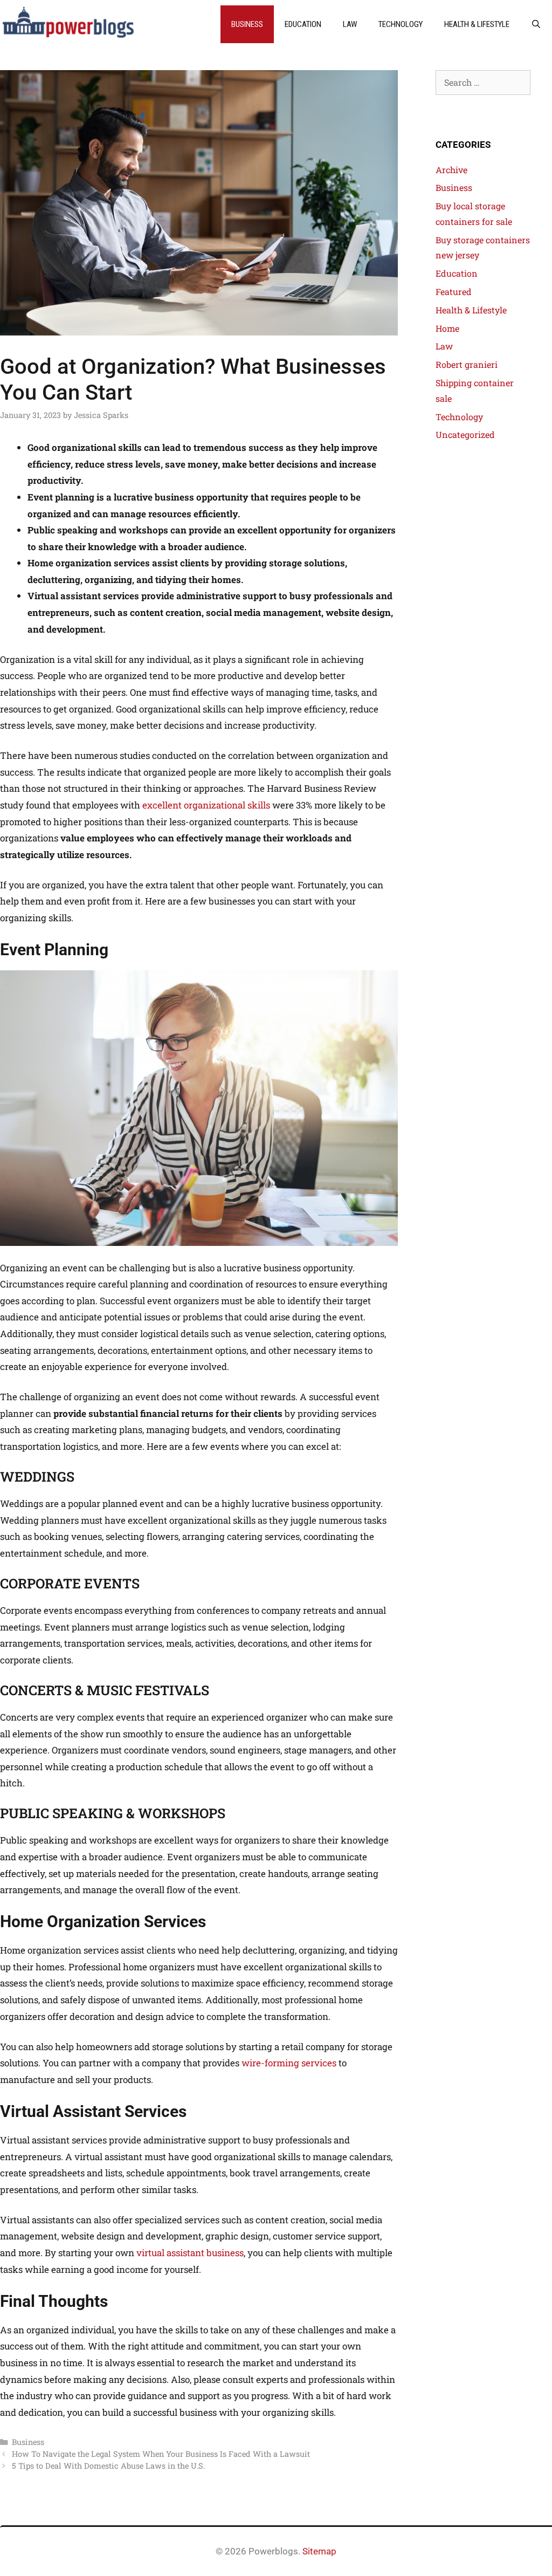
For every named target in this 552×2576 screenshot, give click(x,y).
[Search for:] (483, 82)
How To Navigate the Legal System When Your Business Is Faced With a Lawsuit (161, 2454)
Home (447, 328)
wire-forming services (289, 2063)
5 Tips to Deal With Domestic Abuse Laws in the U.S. (108, 2466)
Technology (401, 24)
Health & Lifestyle (477, 24)
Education (303, 24)
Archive (451, 170)
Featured (454, 292)
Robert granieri (467, 364)
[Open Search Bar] (536, 24)
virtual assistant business (190, 2253)
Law (350, 24)
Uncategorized (465, 434)
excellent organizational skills (206, 805)
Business (247, 24)
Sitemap (319, 2551)
